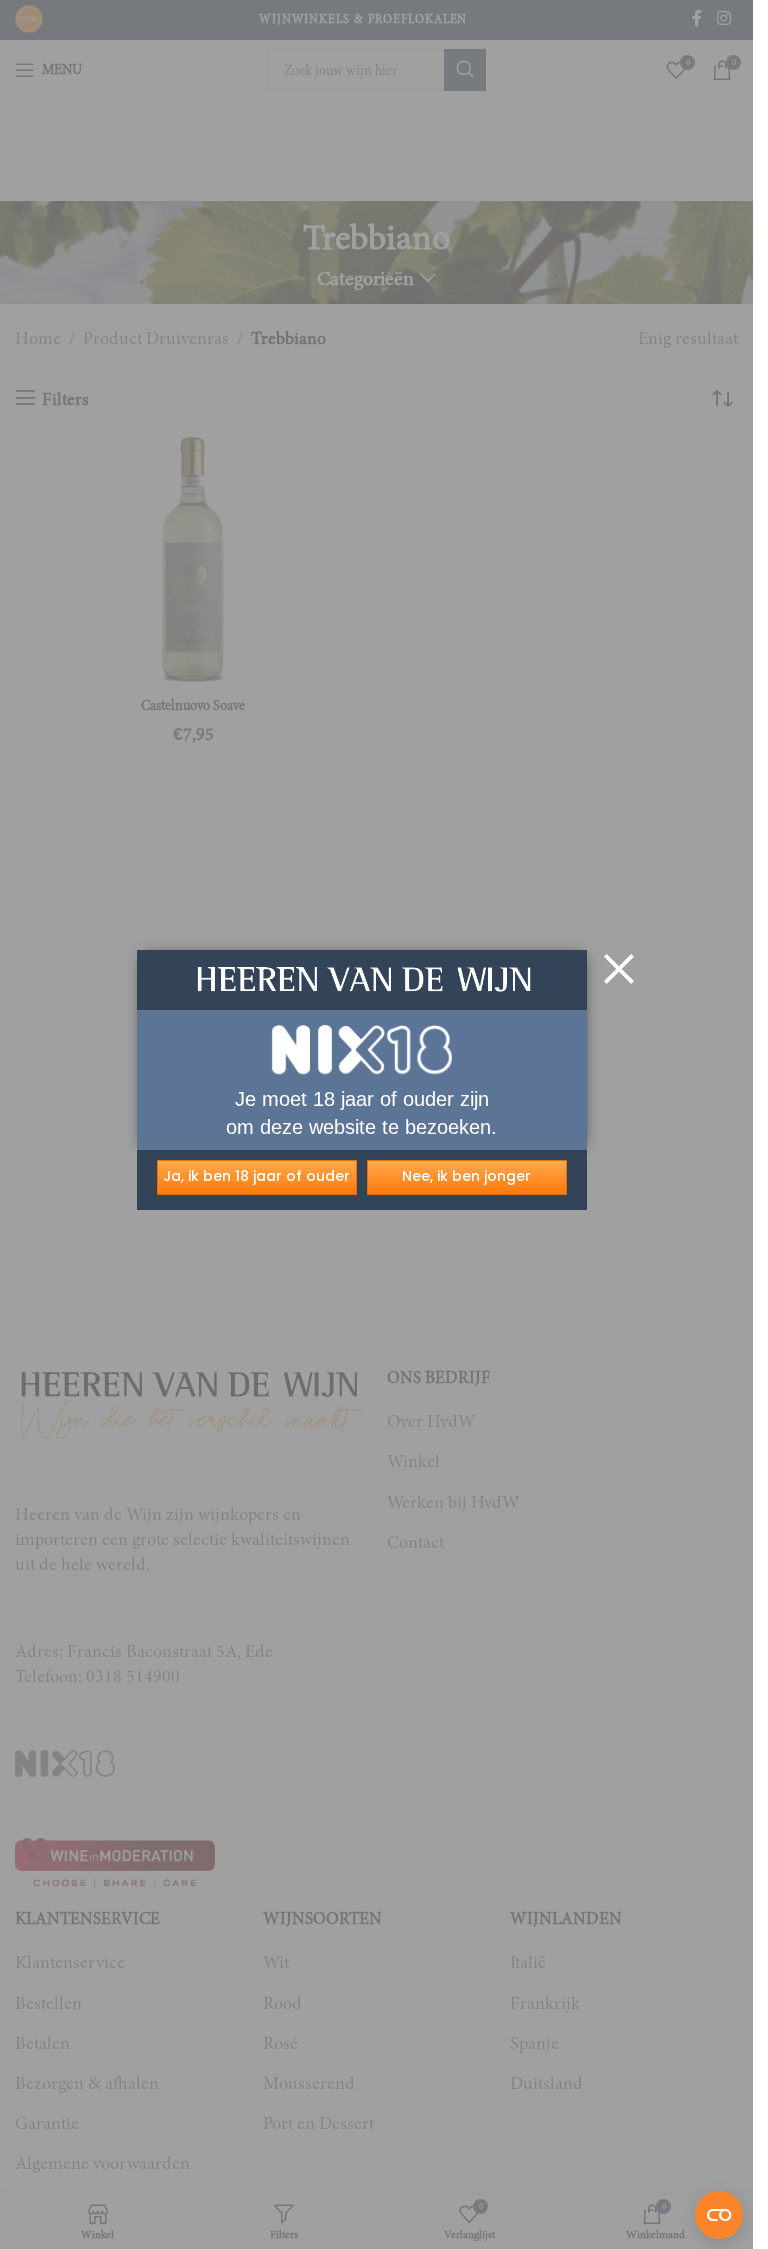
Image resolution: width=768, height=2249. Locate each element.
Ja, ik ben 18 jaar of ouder (256, 1176)
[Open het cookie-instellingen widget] (719, 2215)
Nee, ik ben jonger (466, 1176)
